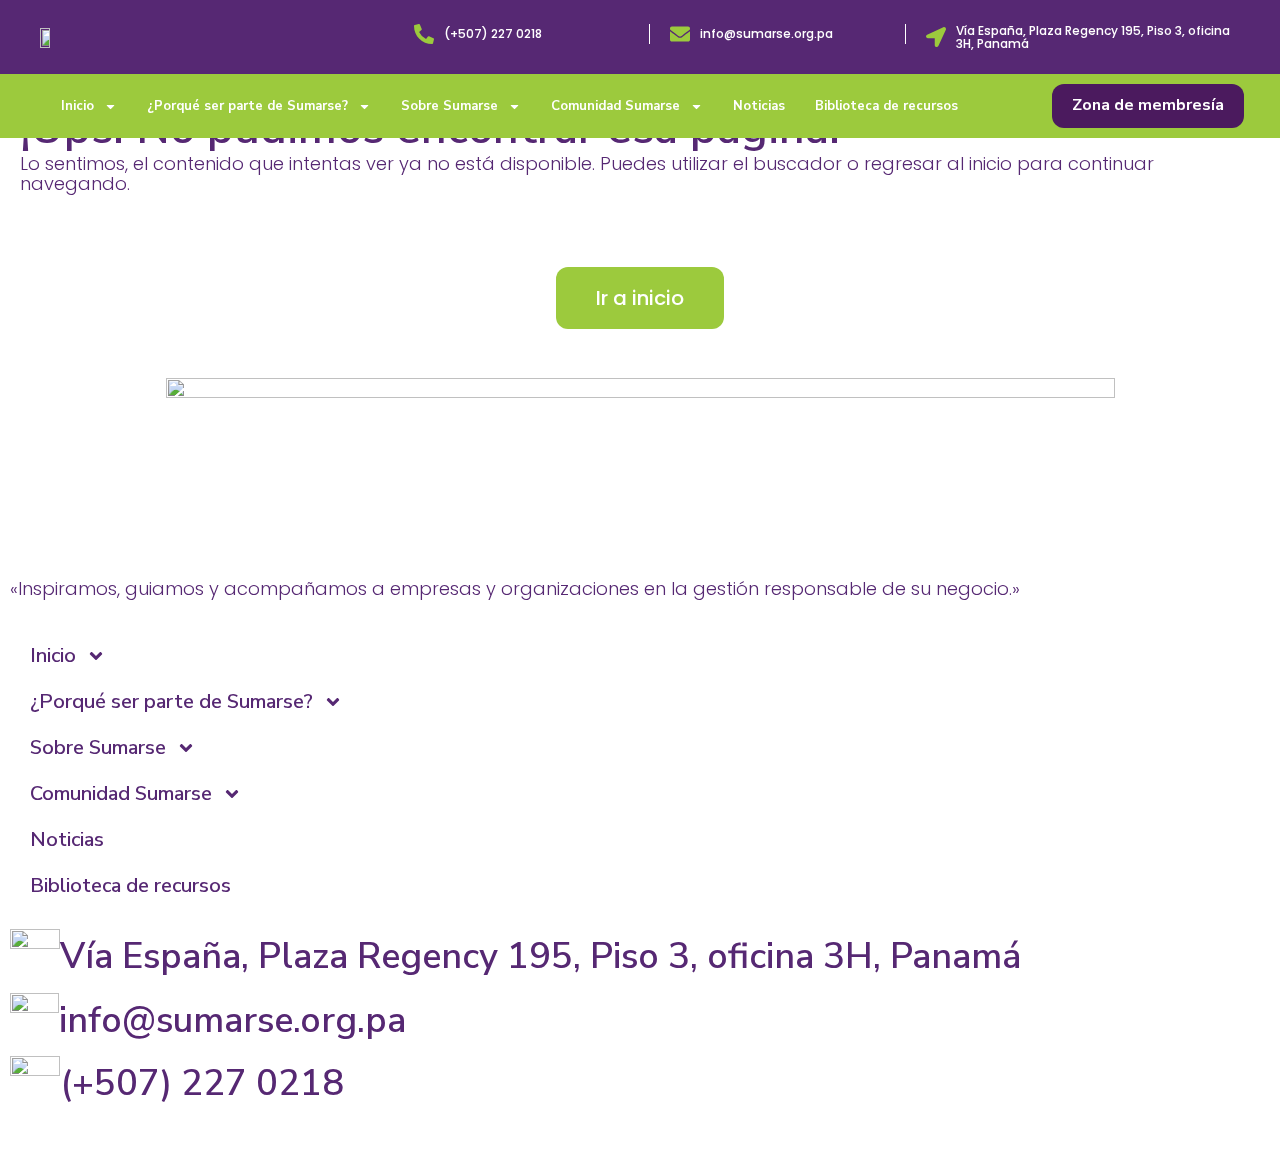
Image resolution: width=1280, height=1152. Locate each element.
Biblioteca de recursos (886, 106)
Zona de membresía (1148, 105)
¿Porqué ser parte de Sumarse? (247, 106)
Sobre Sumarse (449, 106)
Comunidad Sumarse (615, 106)
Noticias (759, 106)
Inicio (77, 106)
